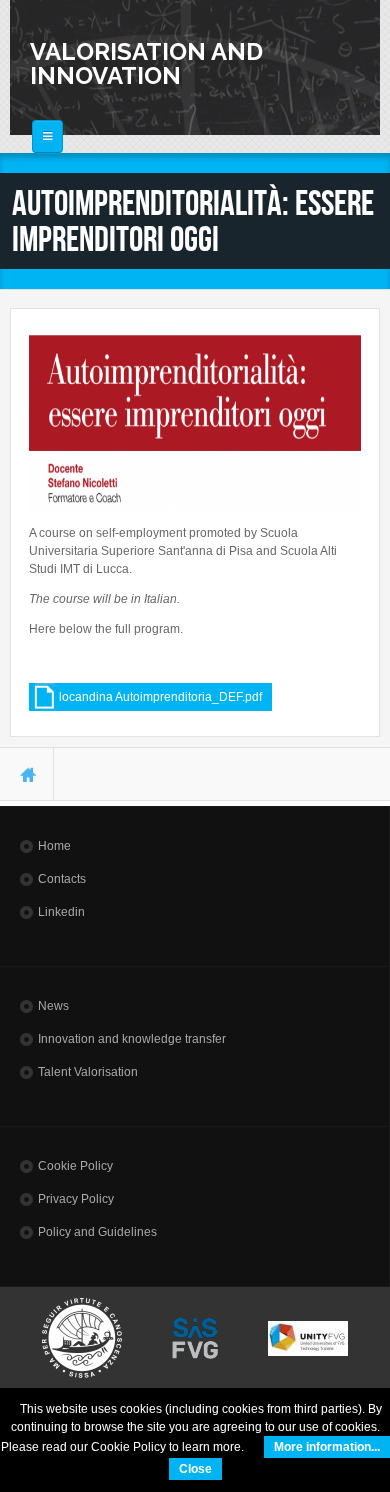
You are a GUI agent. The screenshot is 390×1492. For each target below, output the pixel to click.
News (53, 1006)
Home (54, 846)
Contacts (62, 879)
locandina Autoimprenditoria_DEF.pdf (160, 697)
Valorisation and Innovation (146, 63)
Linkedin (61, 912)
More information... (327, 1447)
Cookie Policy (75, 1166)
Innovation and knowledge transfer (132, 1039)
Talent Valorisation (88, 1072)
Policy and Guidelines (97, 1232)
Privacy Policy (76, 1199)
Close (195, 1469)
